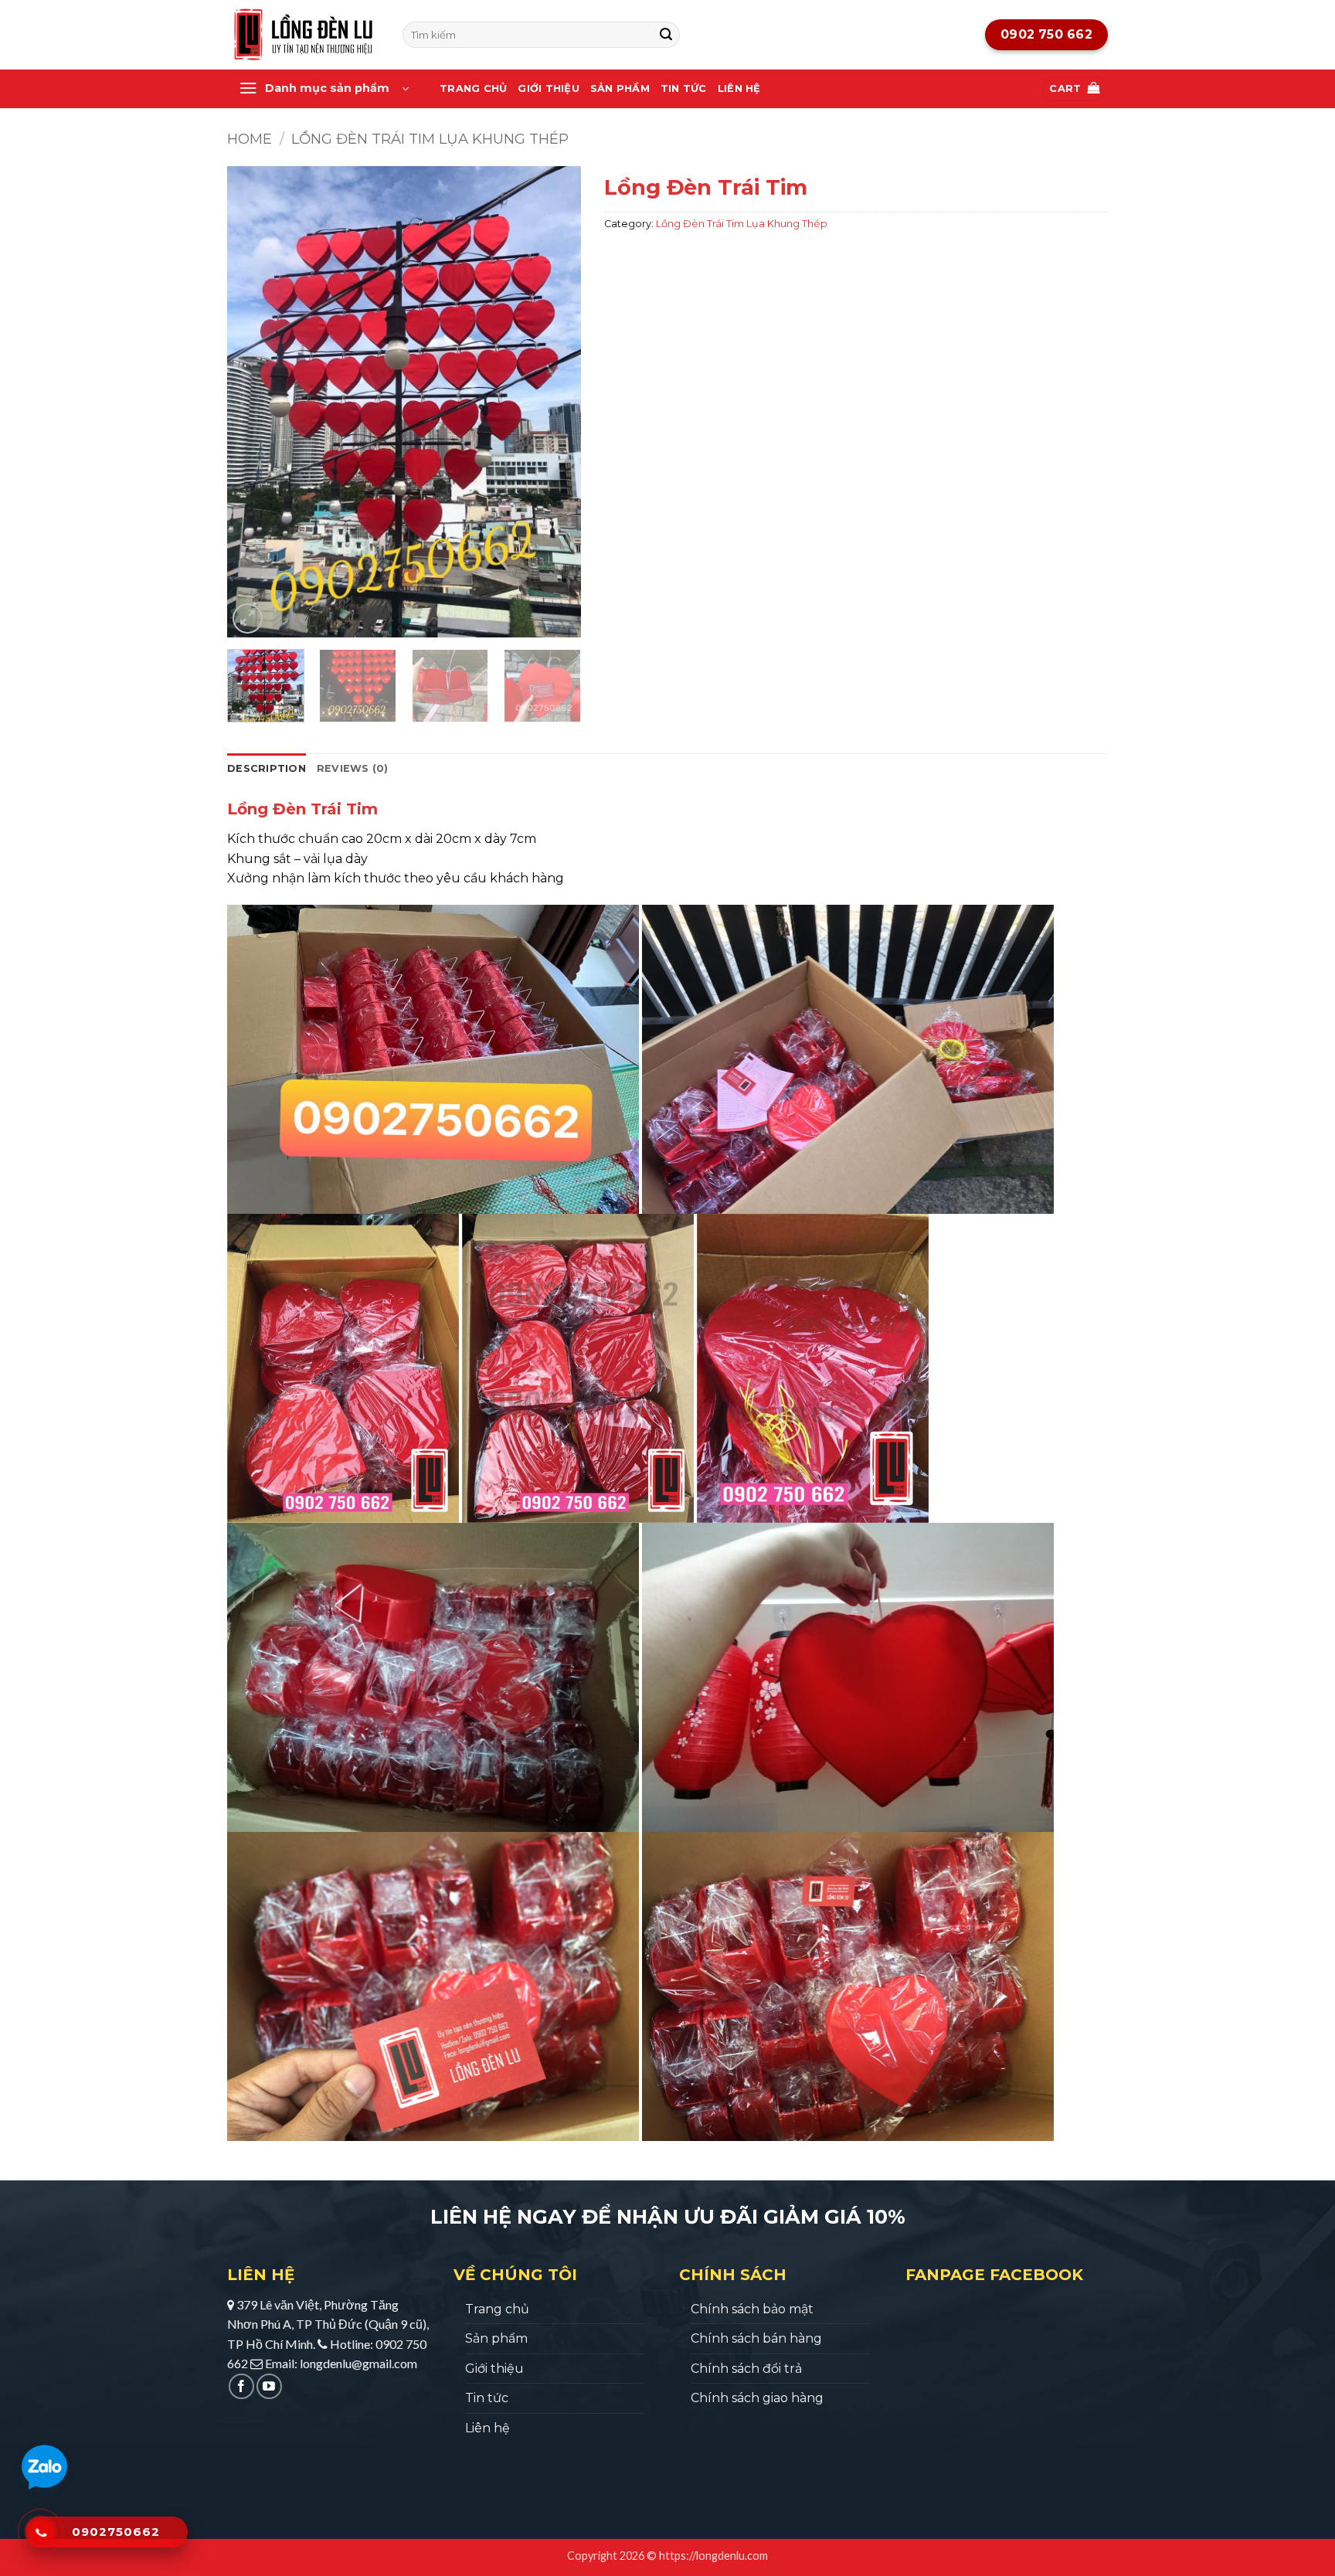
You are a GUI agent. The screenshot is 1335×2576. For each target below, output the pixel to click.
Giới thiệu (549, 88)
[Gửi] (666, 35)
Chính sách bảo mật (752, 2309)
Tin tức (684, 88)
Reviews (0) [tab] (353, 768)
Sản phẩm (620, 88)
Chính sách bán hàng (756, 2338)
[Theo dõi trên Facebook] (241, 2386)
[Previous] (253, 402)
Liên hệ (739, 88)
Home (250, 139)
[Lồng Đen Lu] (303, 35)
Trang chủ (473, 88)
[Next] (554, 402)
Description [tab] (267, 768)
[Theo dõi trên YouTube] (269, 2386)
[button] (324, 89)
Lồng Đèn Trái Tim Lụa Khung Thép (430, 139)
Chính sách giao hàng (757, 2398)
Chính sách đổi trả (746, 2369)
